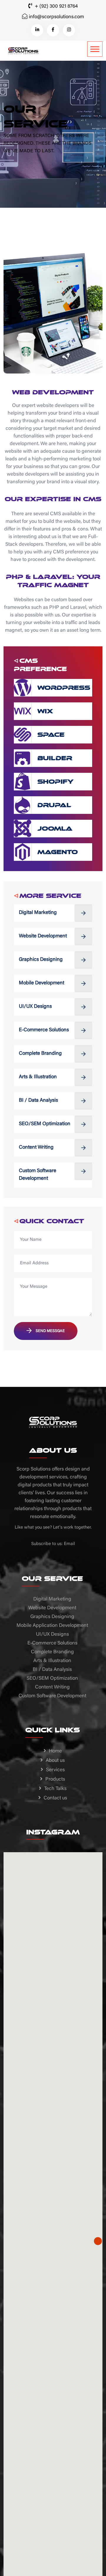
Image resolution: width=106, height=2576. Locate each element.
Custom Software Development (38, 1175)
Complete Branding (40, 1054)
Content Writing (36, 1148)
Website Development (43, 936)
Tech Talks (55, 1789)
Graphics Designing (41, 960)
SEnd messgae (50, 1331)
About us (55, 1761)
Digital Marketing (38, 913)
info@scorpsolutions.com (56, 17)
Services (55, 1770)
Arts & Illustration (38, 1077)
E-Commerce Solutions (44, 1030)
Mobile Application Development (52, 1626)
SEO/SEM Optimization (45, 1124)
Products (55, 1780)
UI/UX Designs (35, 1007)
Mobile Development (42, 983)
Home (55, 1751)
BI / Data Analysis (38, 1101)
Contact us (55, 1798)
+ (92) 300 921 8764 (56, 7)
